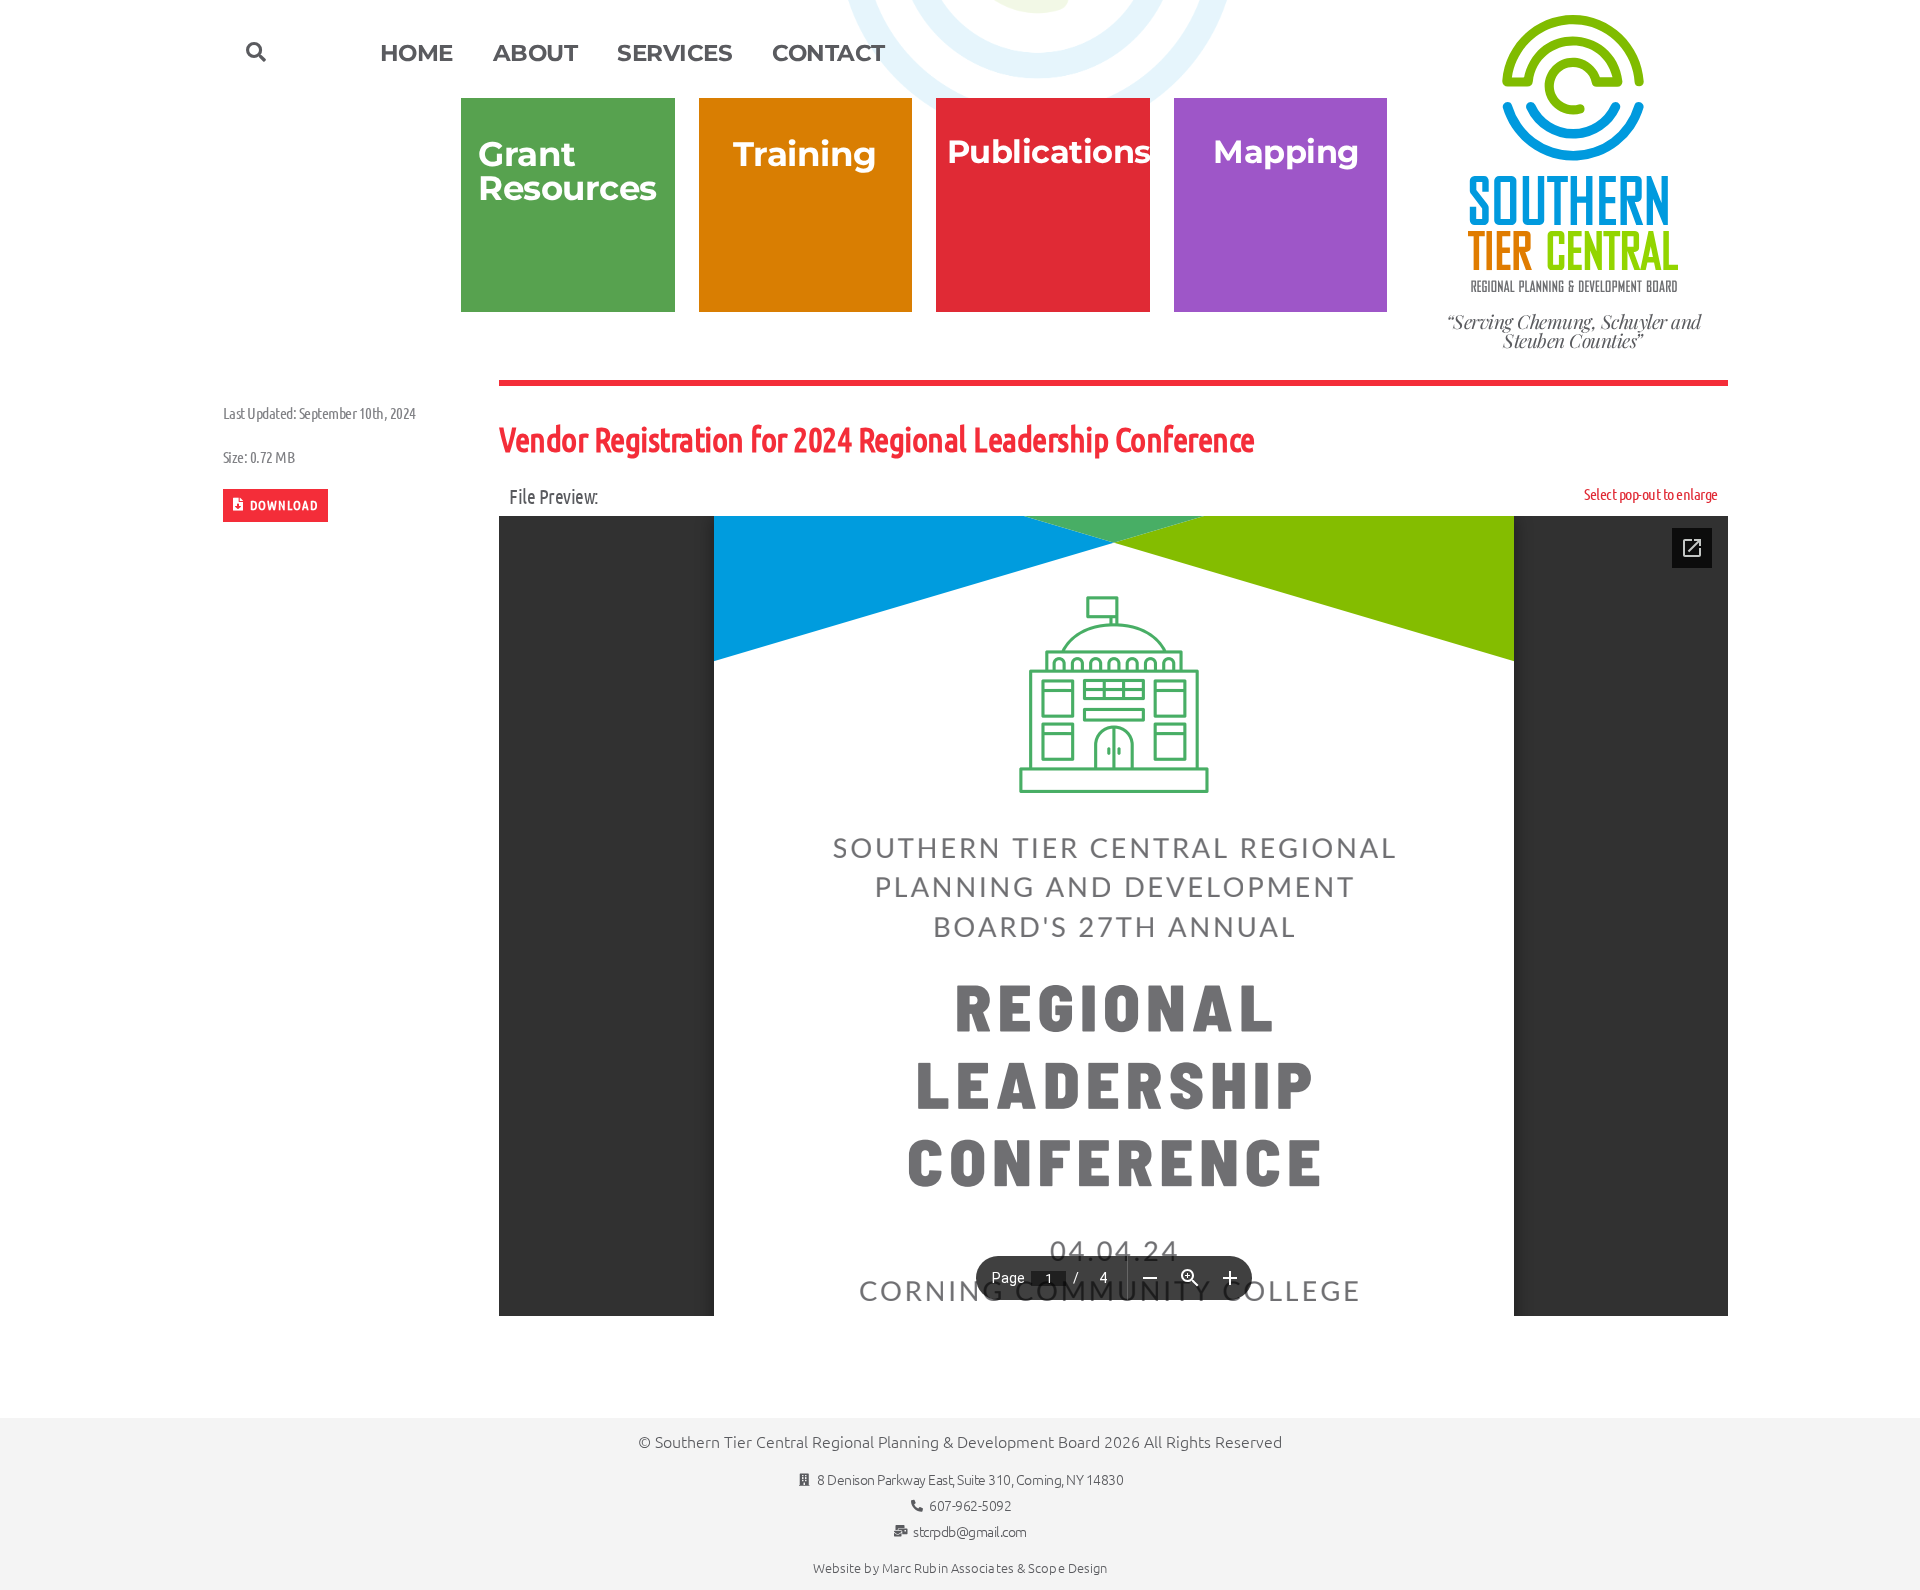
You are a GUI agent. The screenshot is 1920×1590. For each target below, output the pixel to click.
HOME (416, 53)
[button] (256, 52)
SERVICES (674, 53)
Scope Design (1067, 1567)
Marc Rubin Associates (948, 1567)
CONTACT (828, 53)
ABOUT (535, 53)
